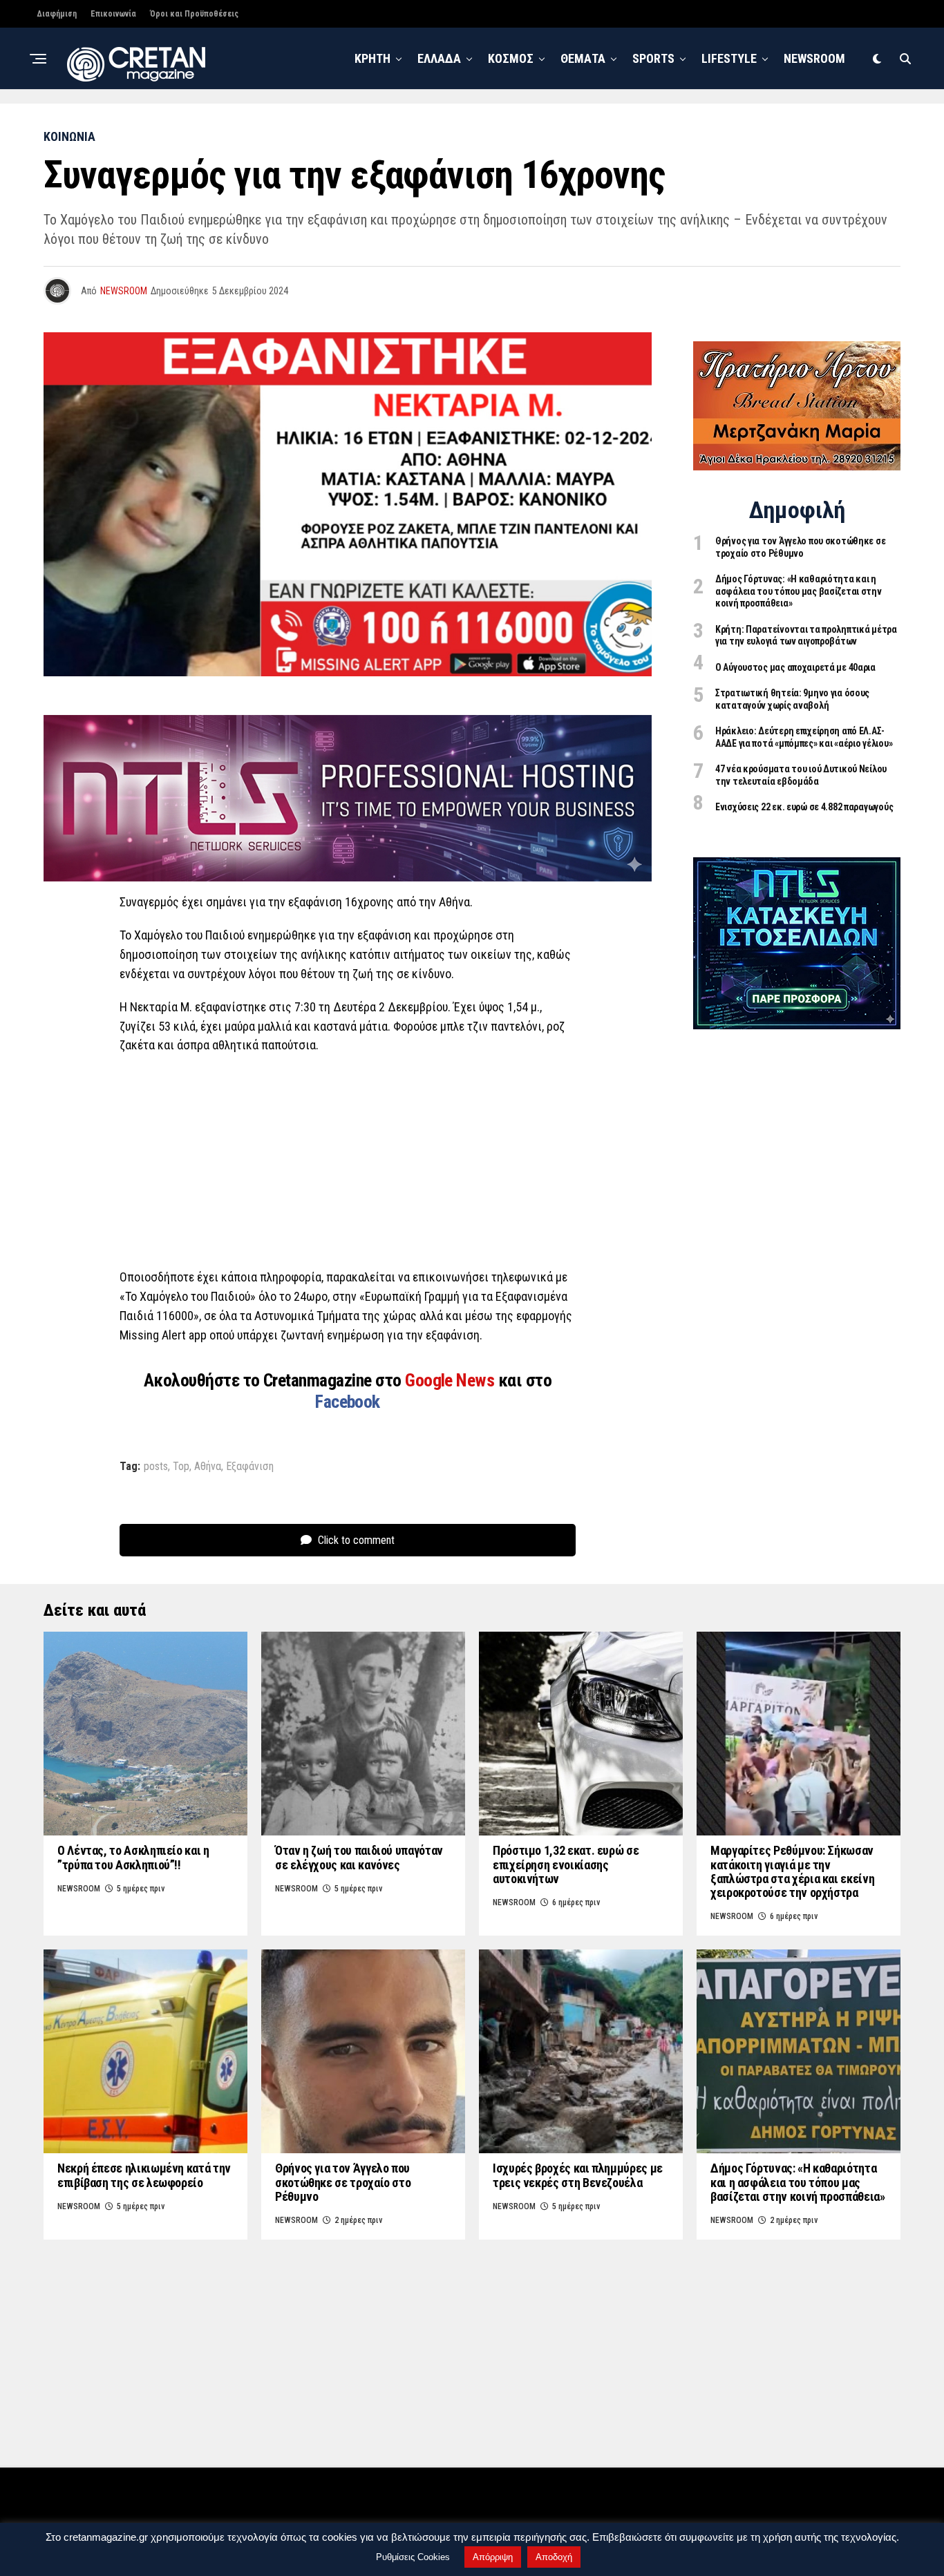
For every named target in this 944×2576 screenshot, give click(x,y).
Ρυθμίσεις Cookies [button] (413, 2557)
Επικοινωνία (113, 14)
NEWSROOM (814, 58)
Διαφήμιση (57, 14)
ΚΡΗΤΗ (372, 58)
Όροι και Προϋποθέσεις (194, 14)
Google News (452, 1380)
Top (181, 1467)
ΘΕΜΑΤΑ (583, 58)
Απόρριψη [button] (493, 2557)
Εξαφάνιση (250, 1467)
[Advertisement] (348, 1165)
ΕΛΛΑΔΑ (439, 58)
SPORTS (653, 58)
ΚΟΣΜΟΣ (511, 58)
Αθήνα (208, 1467)
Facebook (348, 1402)
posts (156, 1467)
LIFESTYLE (729, 58)
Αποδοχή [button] (554, 2557)
